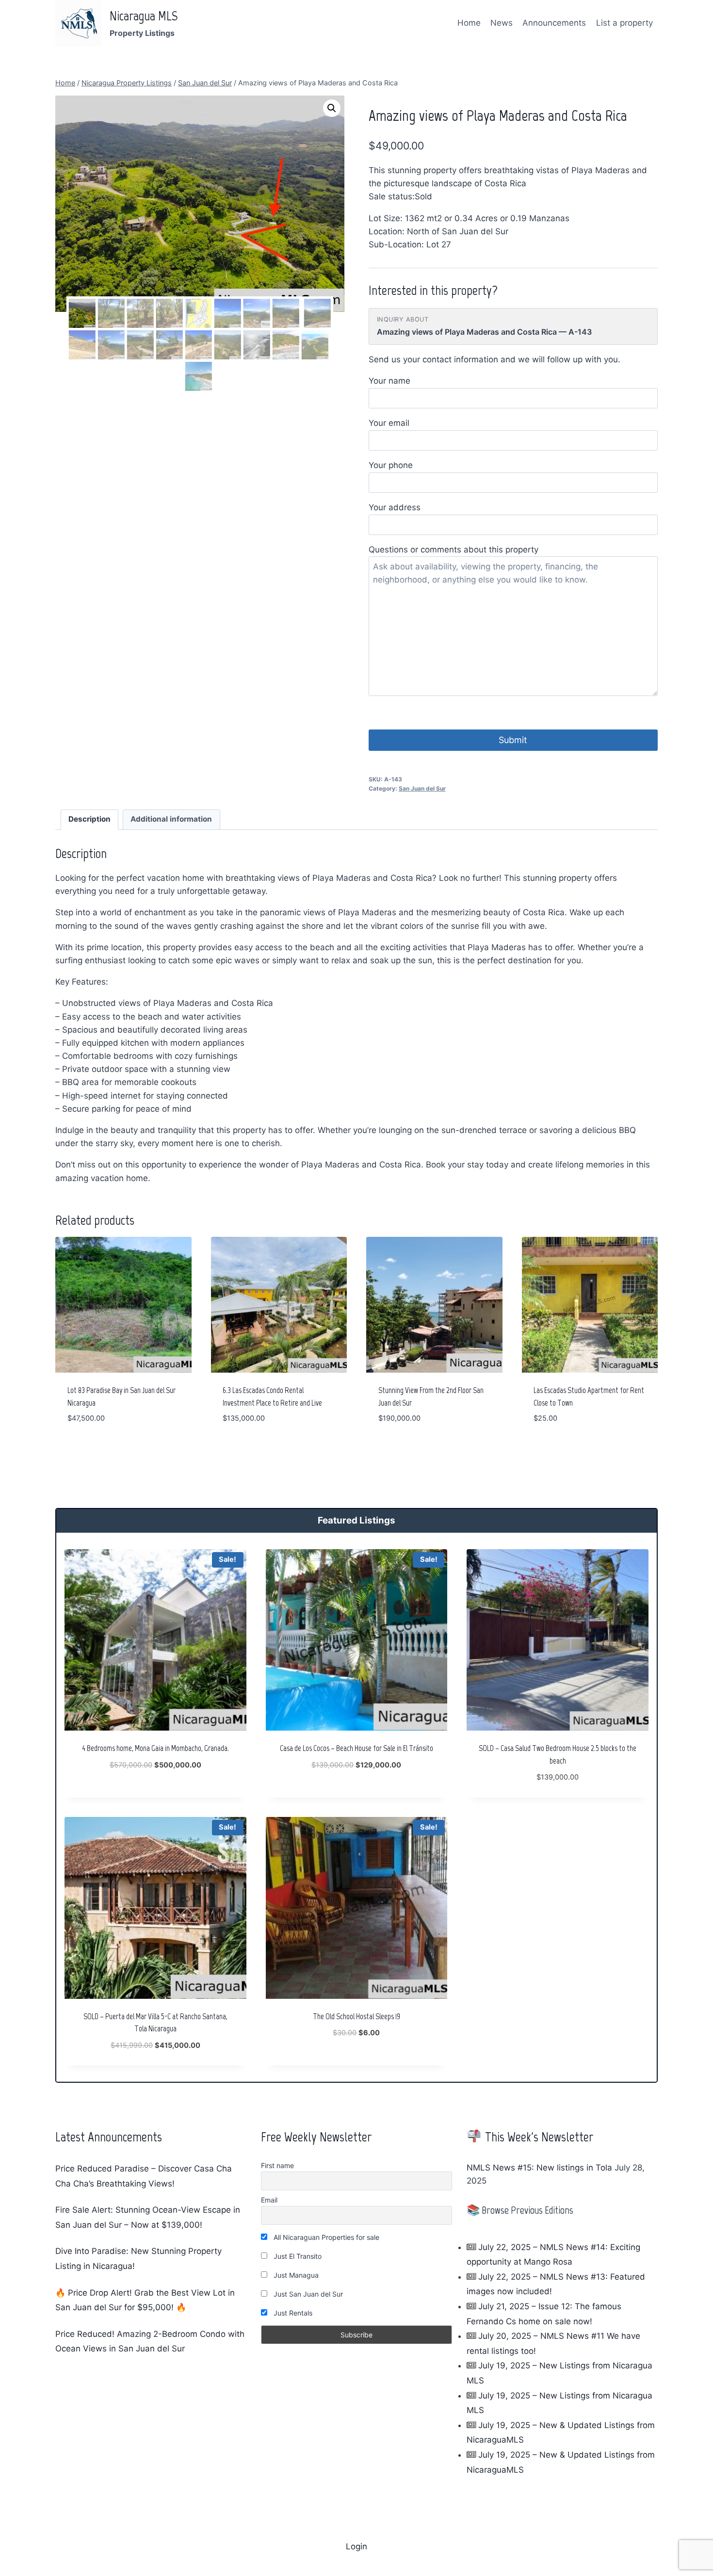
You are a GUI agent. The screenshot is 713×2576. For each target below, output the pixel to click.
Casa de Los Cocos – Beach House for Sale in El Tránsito (356, 1748)
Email (269, 2200)
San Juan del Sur (422, 788)
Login (356, 2546)
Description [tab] (89, 819)
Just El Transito (297, 2256)
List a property (624, 23)
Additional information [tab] (171, 819)
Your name (389, 381)
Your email (389, 423)
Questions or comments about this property (454, 550)
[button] (332, 108)
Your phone (391, 465)
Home (469, 23)
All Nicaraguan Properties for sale (325, 2237)
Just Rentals (292, 2313)
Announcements (554, 23)
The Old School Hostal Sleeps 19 (356, 2016)
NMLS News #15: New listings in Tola (539, 2168)
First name (277, 2165)
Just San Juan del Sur (307, 2294)
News (502, 23)
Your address (395, 507)
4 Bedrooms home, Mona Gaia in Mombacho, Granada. (155, 1748)
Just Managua (295, 2275)
